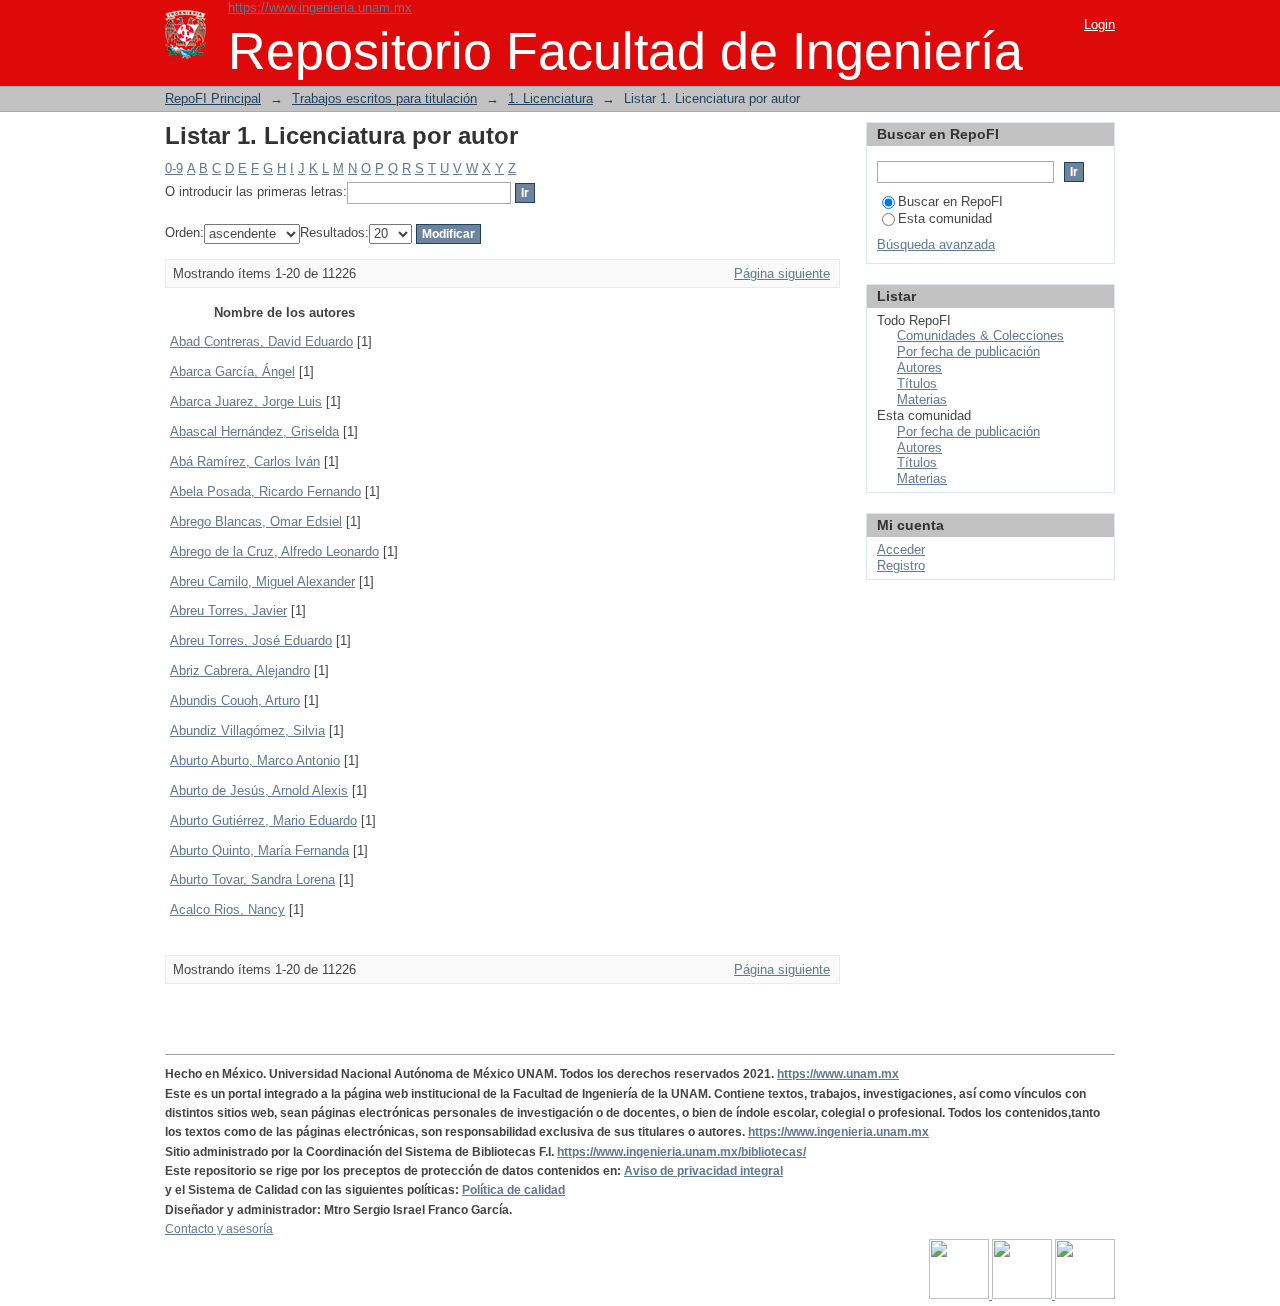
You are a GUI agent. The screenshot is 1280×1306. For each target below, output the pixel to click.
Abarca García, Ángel (232, 371)
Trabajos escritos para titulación (384, 98)
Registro (901, 565)
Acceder (901, 549)
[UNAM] (960, 1295)
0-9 (174, 168)
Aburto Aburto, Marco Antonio (255, 760)
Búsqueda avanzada (936, 244)
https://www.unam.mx (838, 1074)
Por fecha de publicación (968, 351)
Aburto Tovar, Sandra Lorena (252, 879)
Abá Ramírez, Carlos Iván (245, 461)
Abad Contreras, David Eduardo (261, 341)
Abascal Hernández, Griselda (254, 431)
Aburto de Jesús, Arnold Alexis (259, 790)
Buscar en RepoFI (950, 201)
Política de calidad (513, 1190)
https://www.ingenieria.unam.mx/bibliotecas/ (681, 1152)
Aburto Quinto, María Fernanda (259, 850)
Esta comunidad (945, 218)
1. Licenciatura (550, 98)
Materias (922, 399)
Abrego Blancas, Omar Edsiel (256, 521)
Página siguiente (782, 273)
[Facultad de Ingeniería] (1023, 1295)
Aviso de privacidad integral (703, 1171)
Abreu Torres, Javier (228, 610)
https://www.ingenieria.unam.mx (320, 7)
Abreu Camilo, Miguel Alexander (262, 581)
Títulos (917, 383)
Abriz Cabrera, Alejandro (240, 670)
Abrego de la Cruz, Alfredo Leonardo (274, 551)
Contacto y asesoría (219, 1229)
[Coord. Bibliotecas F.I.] (1085, 1295)
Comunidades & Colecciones (980, 335)
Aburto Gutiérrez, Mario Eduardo (263, 820)
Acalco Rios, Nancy (227, 909)
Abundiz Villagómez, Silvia (247, 730)
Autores (919, 367)
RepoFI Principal (213, 98)
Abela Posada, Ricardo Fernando (265, 491)
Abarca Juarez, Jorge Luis (246, 401)
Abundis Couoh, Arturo (235, 700)
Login (1099, 24)
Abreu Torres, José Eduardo (251, 640)
